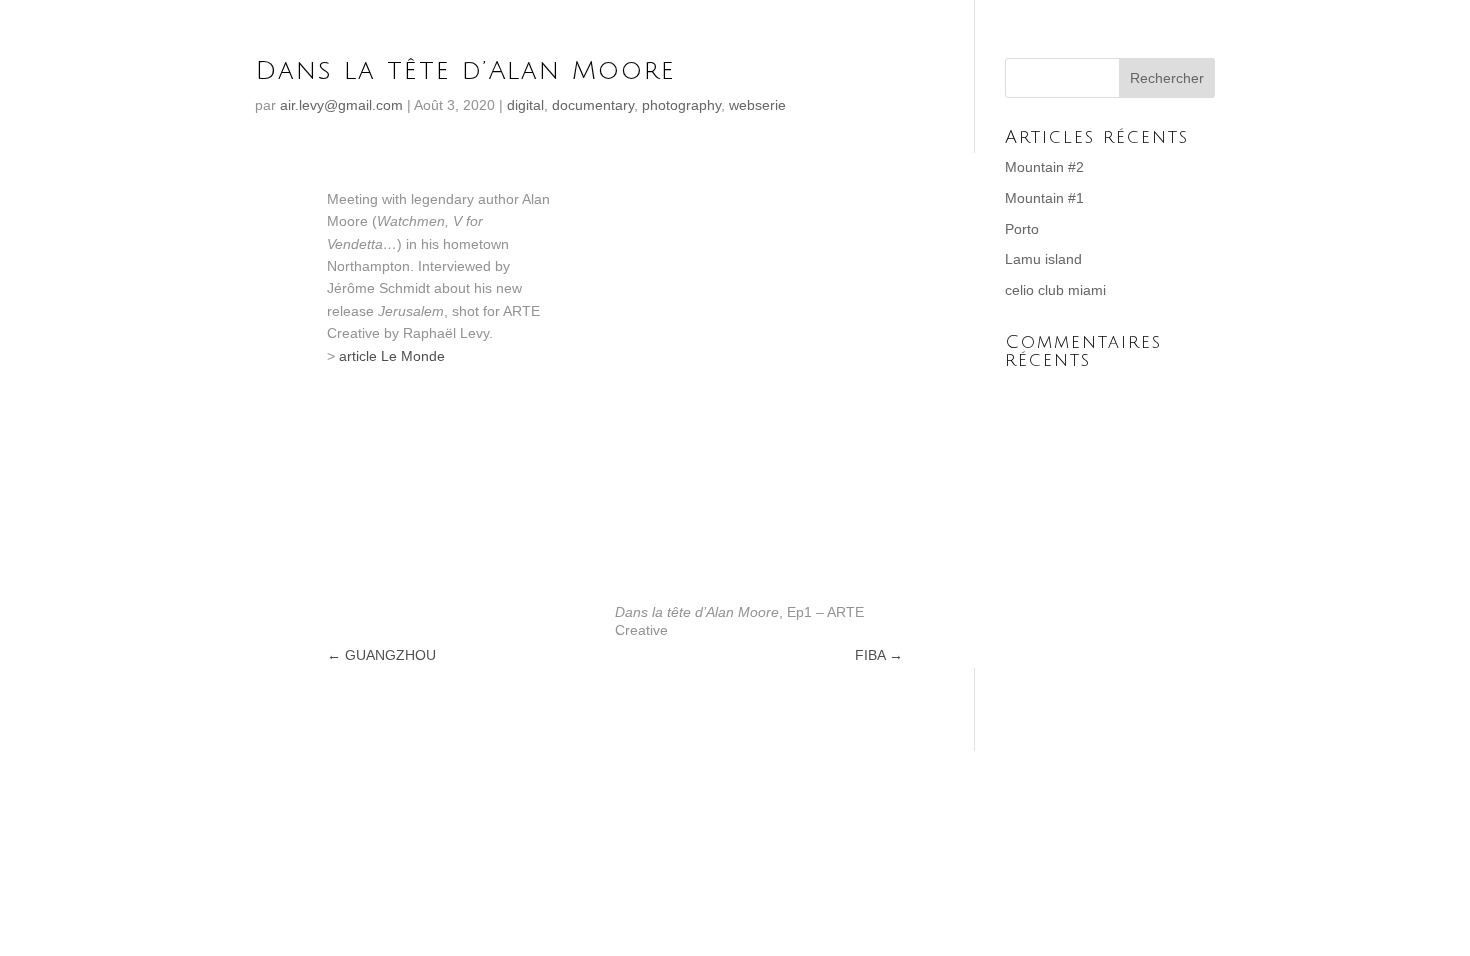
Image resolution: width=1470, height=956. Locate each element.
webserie (757, 105)
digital (525, 105)
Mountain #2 (1044, 167)
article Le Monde (392, 356)
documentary (593, 105)
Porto (1022, 229)
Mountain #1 (1044, 198)
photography (681, 105)
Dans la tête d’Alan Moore (465, 71)
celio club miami (1055, 290)
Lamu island (1043, 259)
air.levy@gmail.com (341, 105)
